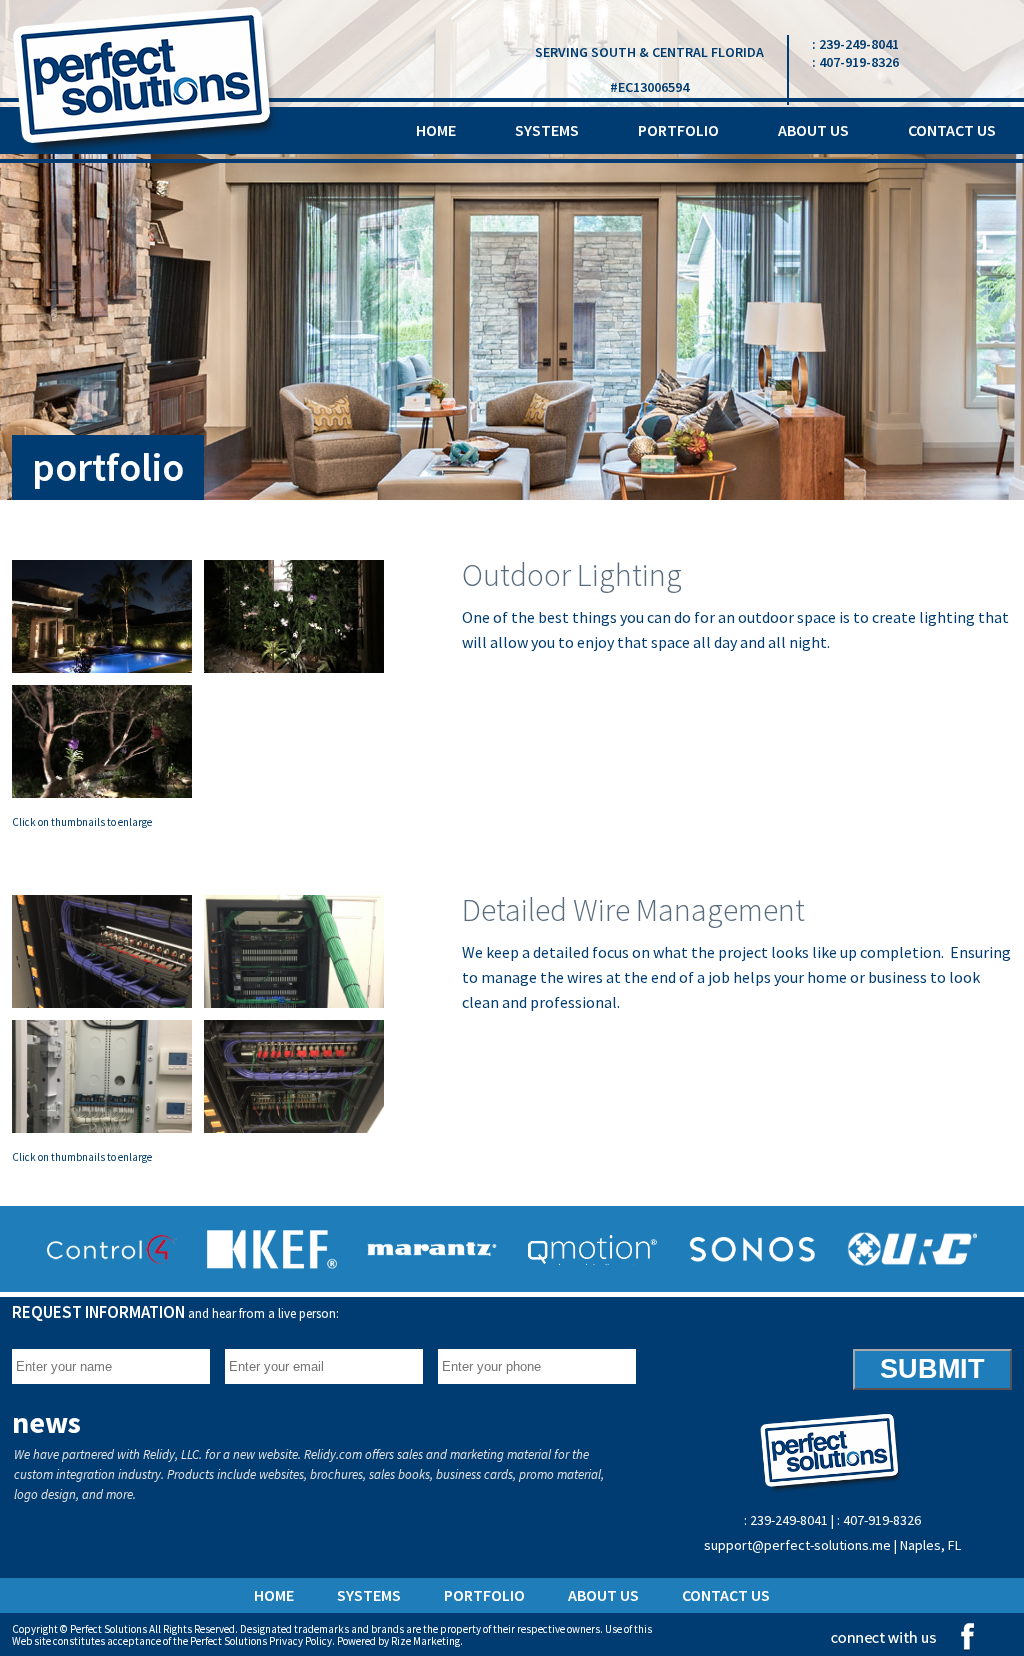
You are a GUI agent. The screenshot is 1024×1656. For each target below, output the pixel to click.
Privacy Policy (300, 1641)
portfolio (678, 130)
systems (547, 130)
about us (813, 130)
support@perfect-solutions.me (799, 1545)
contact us (952, 130)
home (436, 130)
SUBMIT (932, 1369)
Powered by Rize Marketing (398, 1641)
